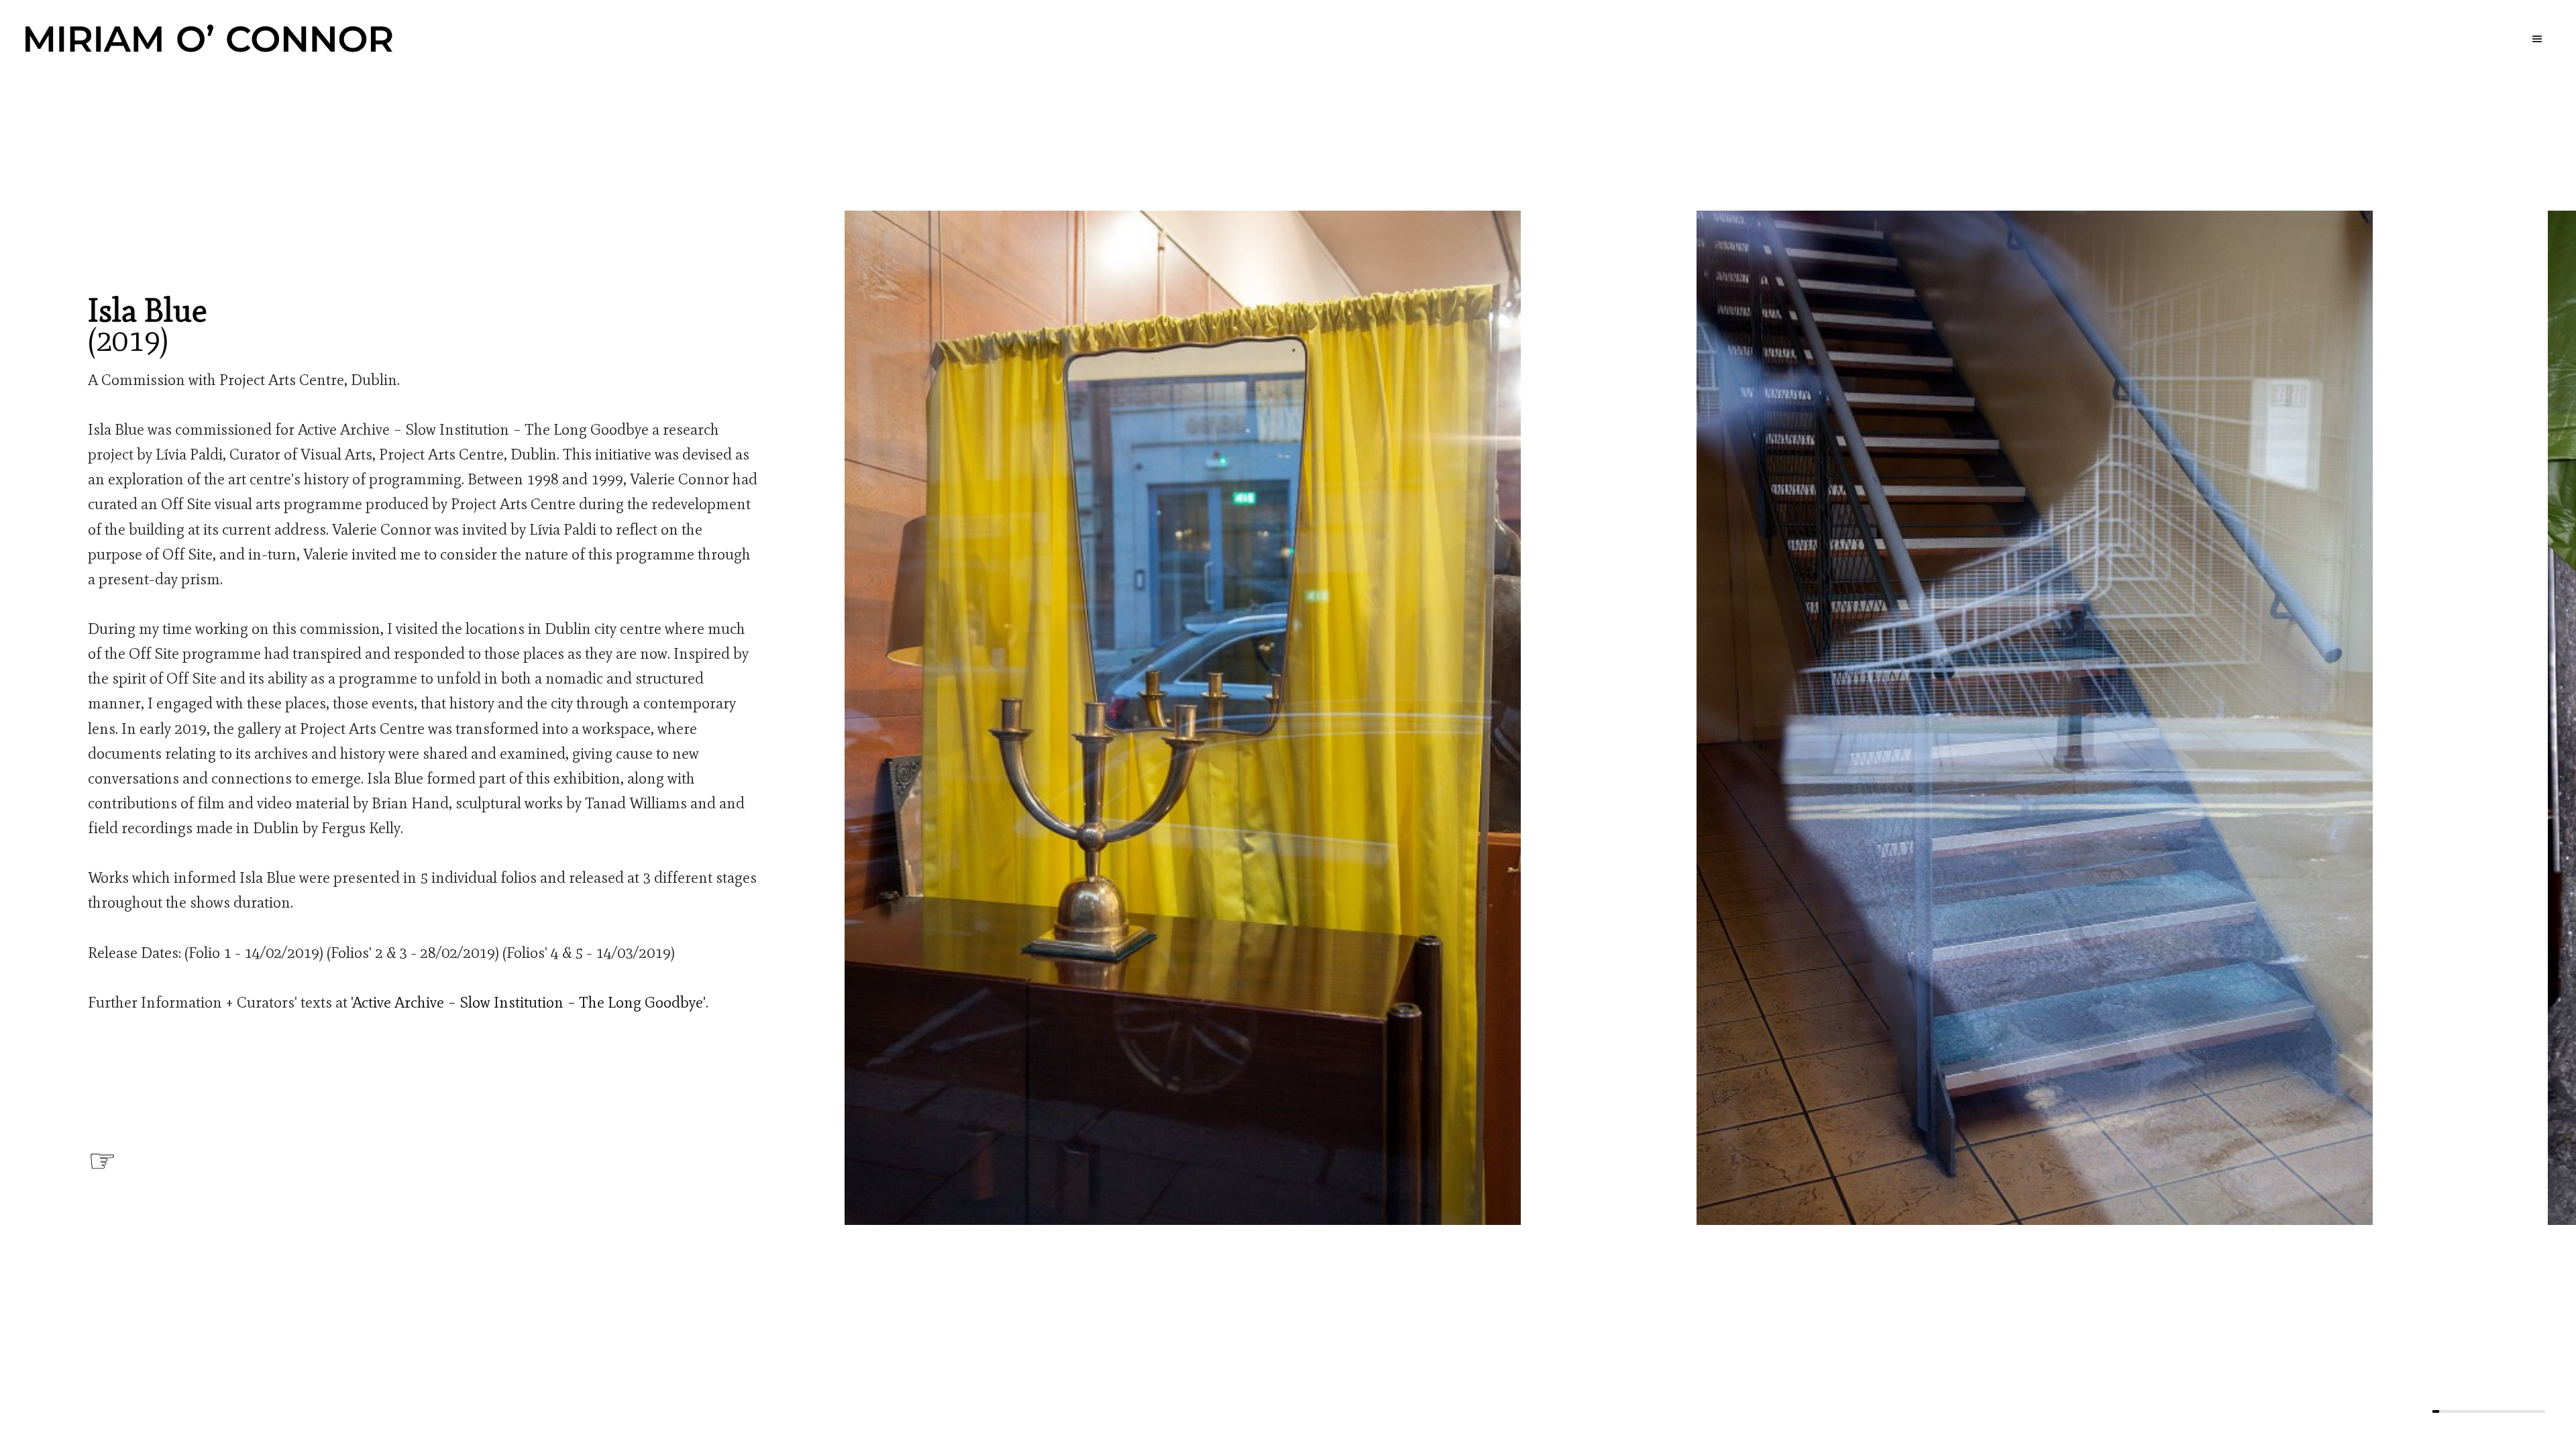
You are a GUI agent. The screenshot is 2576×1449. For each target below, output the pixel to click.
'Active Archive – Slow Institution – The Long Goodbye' (528, 1002)
